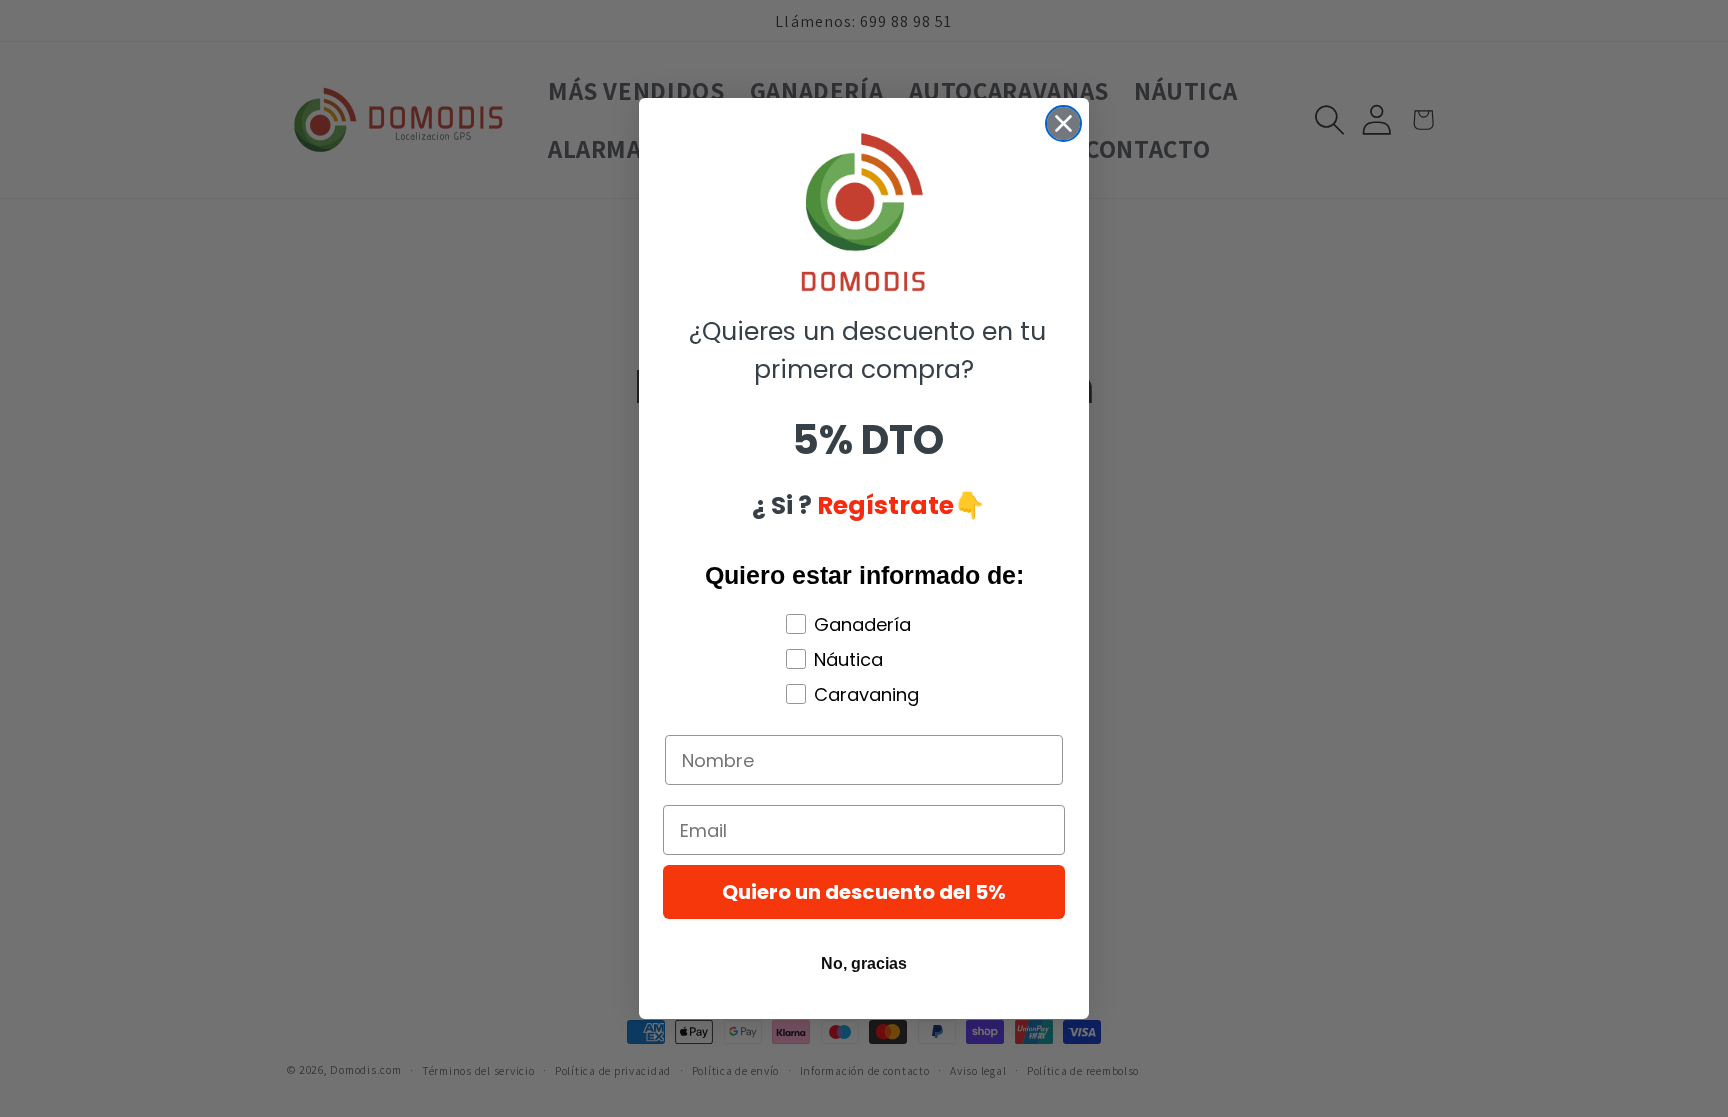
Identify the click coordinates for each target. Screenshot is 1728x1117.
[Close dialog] (1063, 123)
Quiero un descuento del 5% (864, 892)
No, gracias (864, 963)
